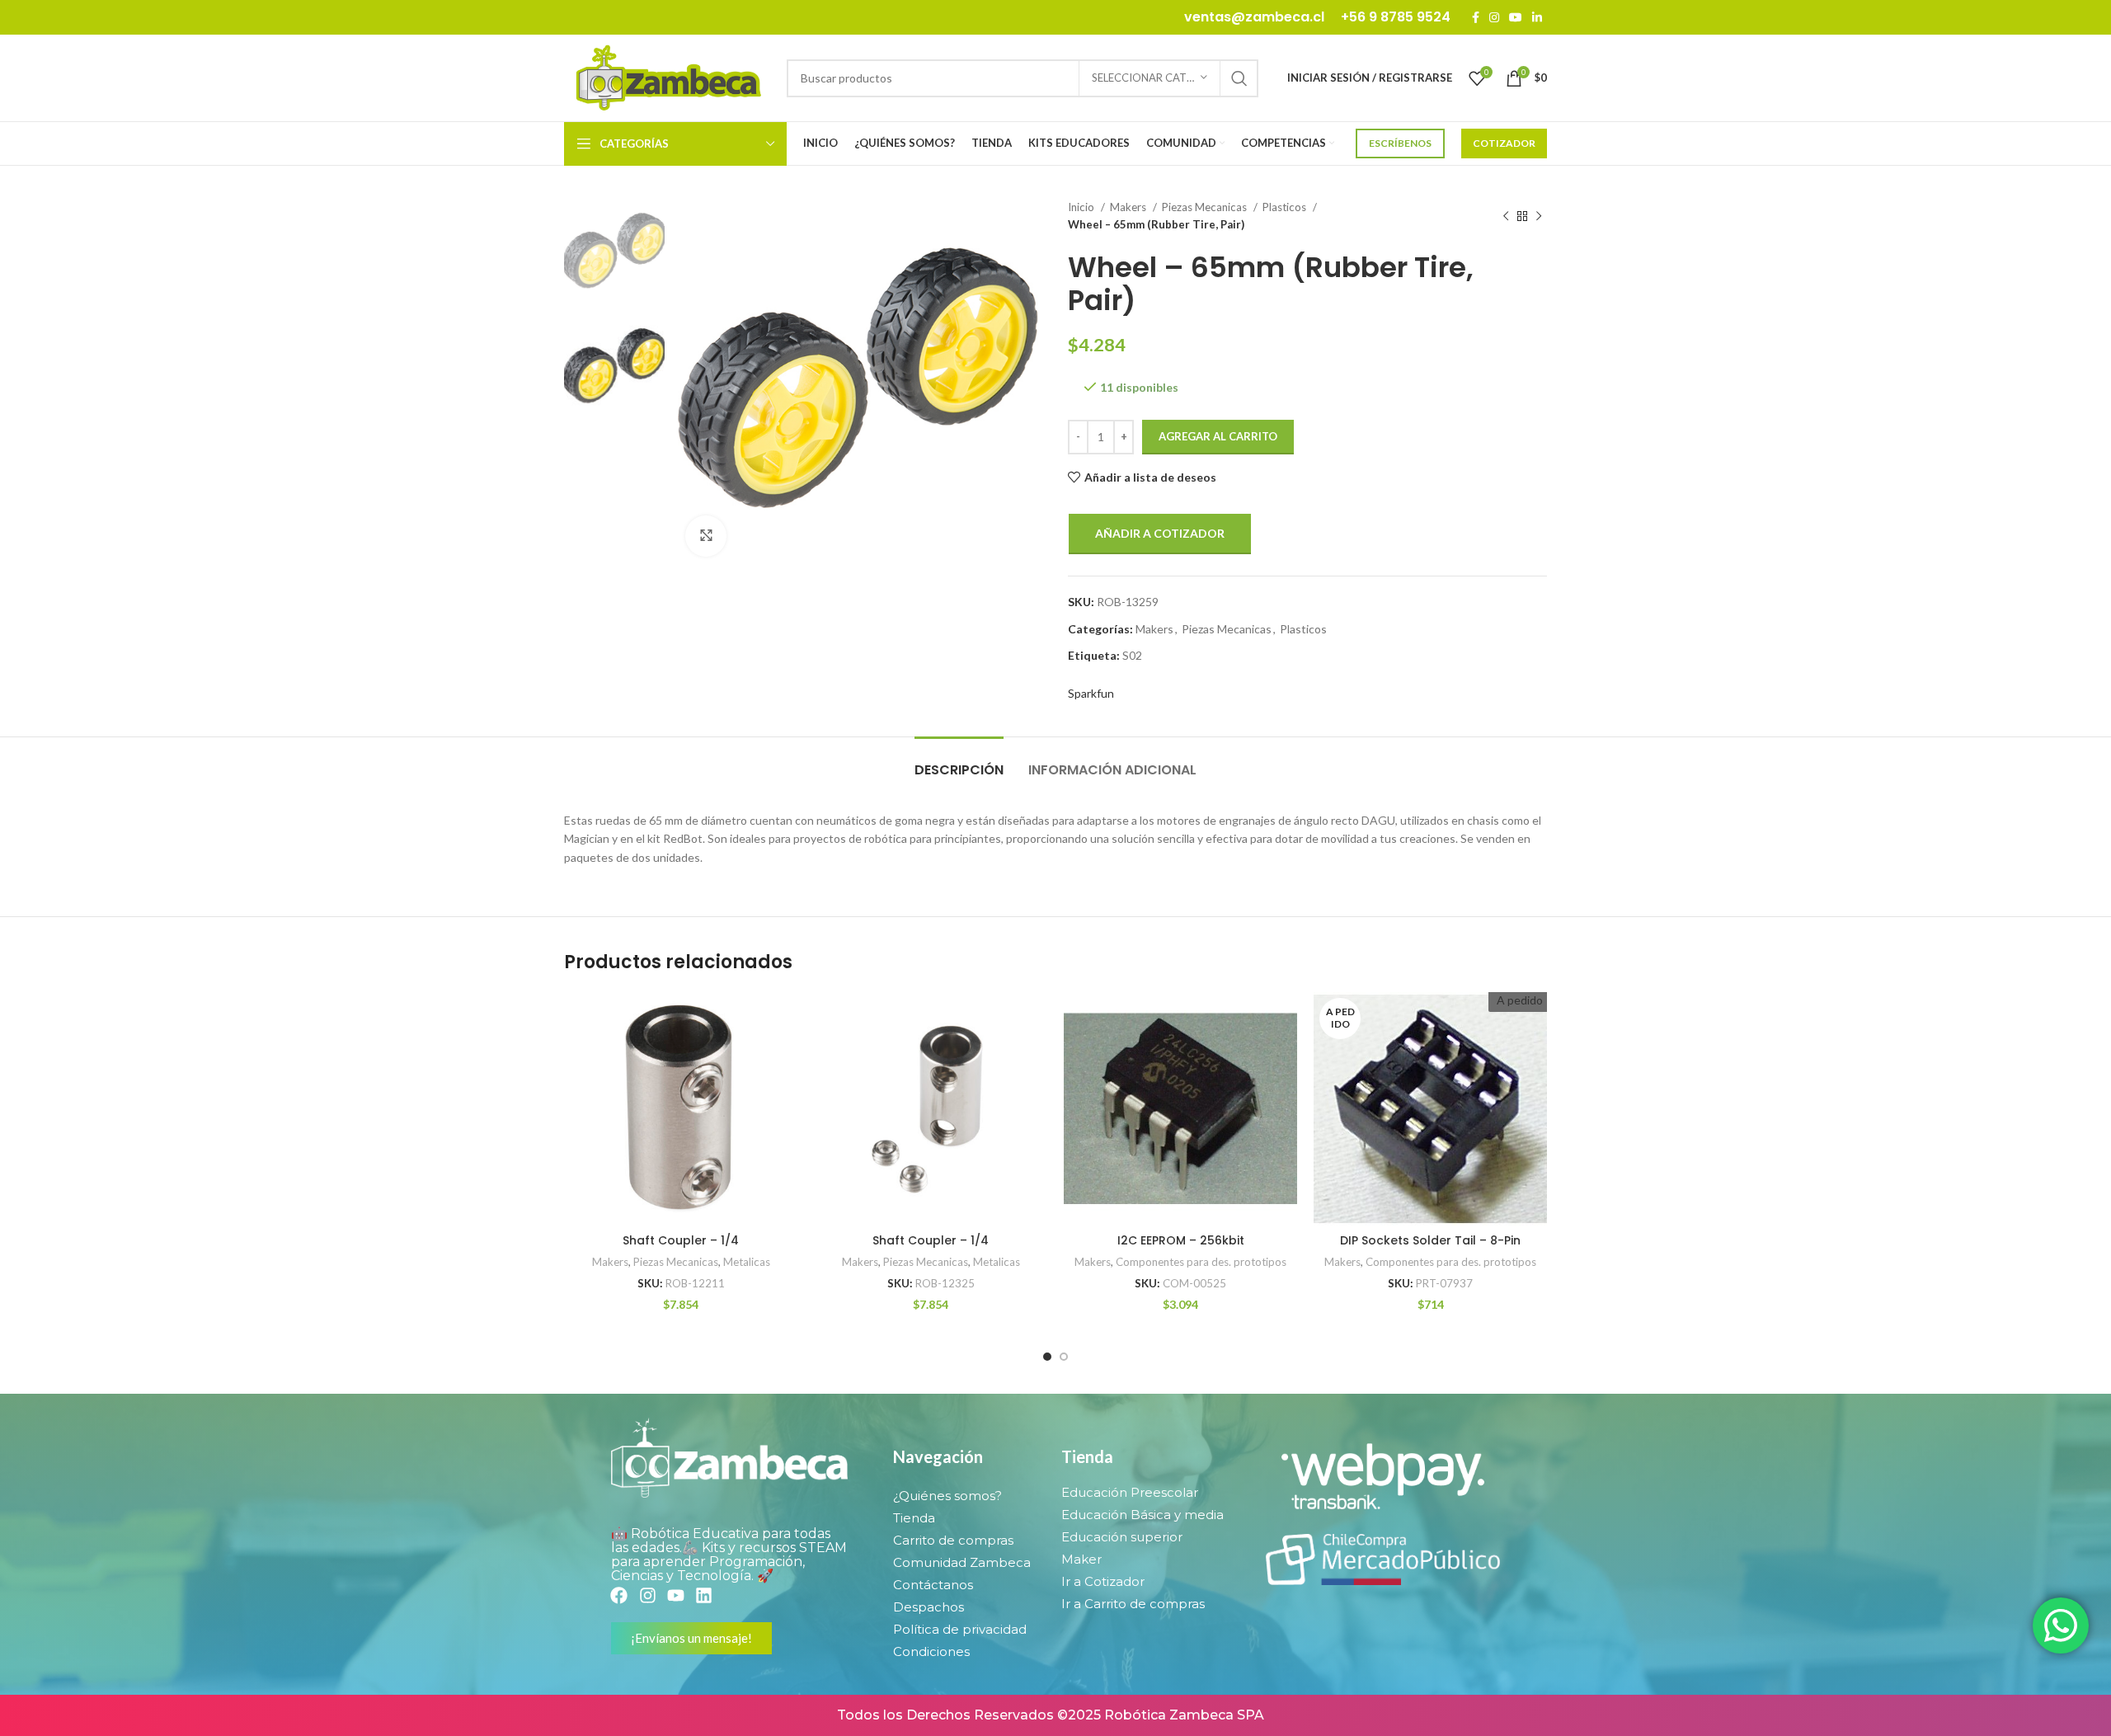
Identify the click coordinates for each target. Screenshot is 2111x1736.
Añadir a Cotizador (1160, 533)
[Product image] (681, 1109)
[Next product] (1539, 216)
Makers (1129, 207)
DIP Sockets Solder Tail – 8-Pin (1430, 1240)
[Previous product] (1506, 216)
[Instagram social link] (1494, 17)
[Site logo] (667, 76)
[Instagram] (647, 1595)
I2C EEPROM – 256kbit (1181, 1240)
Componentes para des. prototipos (1201, 1262)
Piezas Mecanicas (1206, 207)
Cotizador (1504, 143)
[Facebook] (619, 1595)
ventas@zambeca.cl (1254, 17)
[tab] (959, 762)
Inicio (1082, 207)
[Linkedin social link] (1537, 17)
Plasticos (1286, 207)
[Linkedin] (704, 1595)
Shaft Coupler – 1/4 (681, 1240)
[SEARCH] (1239, 78)
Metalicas (747, 1262)
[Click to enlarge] (706, 536)
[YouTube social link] (1516, 17)
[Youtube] (676, 1595)
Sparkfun (1091, 693)
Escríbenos (1400, 143)
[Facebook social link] (1476, 17)
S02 (1132, 655)
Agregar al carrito (1218, 436)
